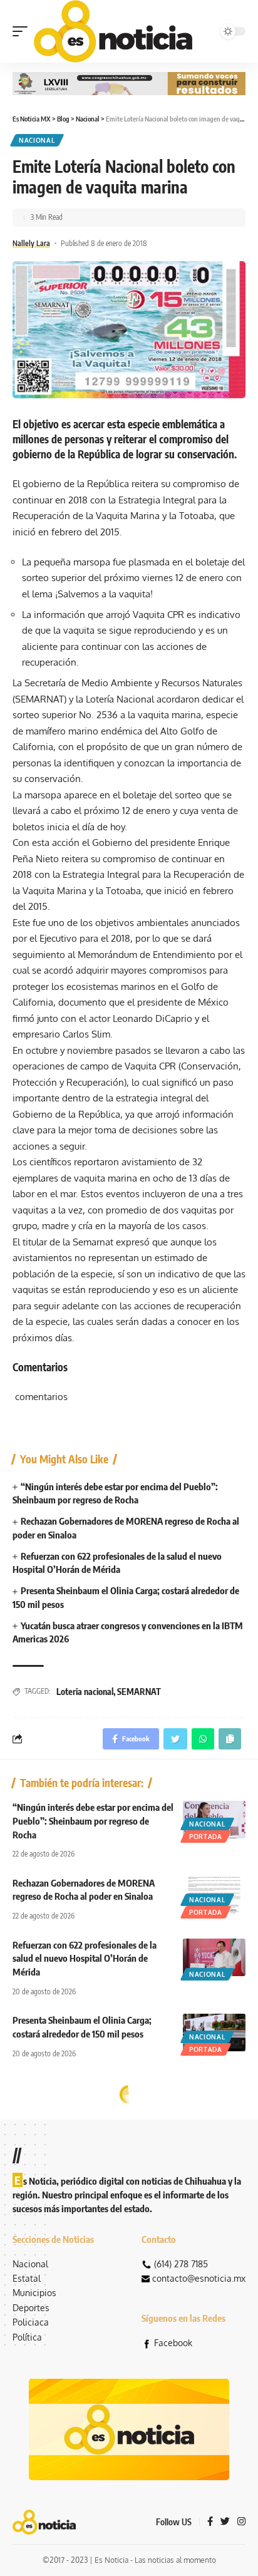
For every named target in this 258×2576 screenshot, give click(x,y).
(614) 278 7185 (181, 2264)
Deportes (31, 2308)
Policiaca (31, 2322)
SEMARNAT (139, 1692)
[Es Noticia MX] (113, 31)
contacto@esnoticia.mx (199, 2278)
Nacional (37, 140)
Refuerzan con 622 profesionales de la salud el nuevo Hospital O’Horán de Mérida (85, 1959)
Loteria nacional (85, 1692)
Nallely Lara (31, 243)
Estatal (27, 2278)
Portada (206, 1837)
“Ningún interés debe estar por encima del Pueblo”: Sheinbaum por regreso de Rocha (93, 1821)
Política (27, 2337)
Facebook (173, 2343)
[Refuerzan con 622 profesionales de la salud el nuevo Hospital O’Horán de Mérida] (214, 1957)
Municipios (34, 2293)
